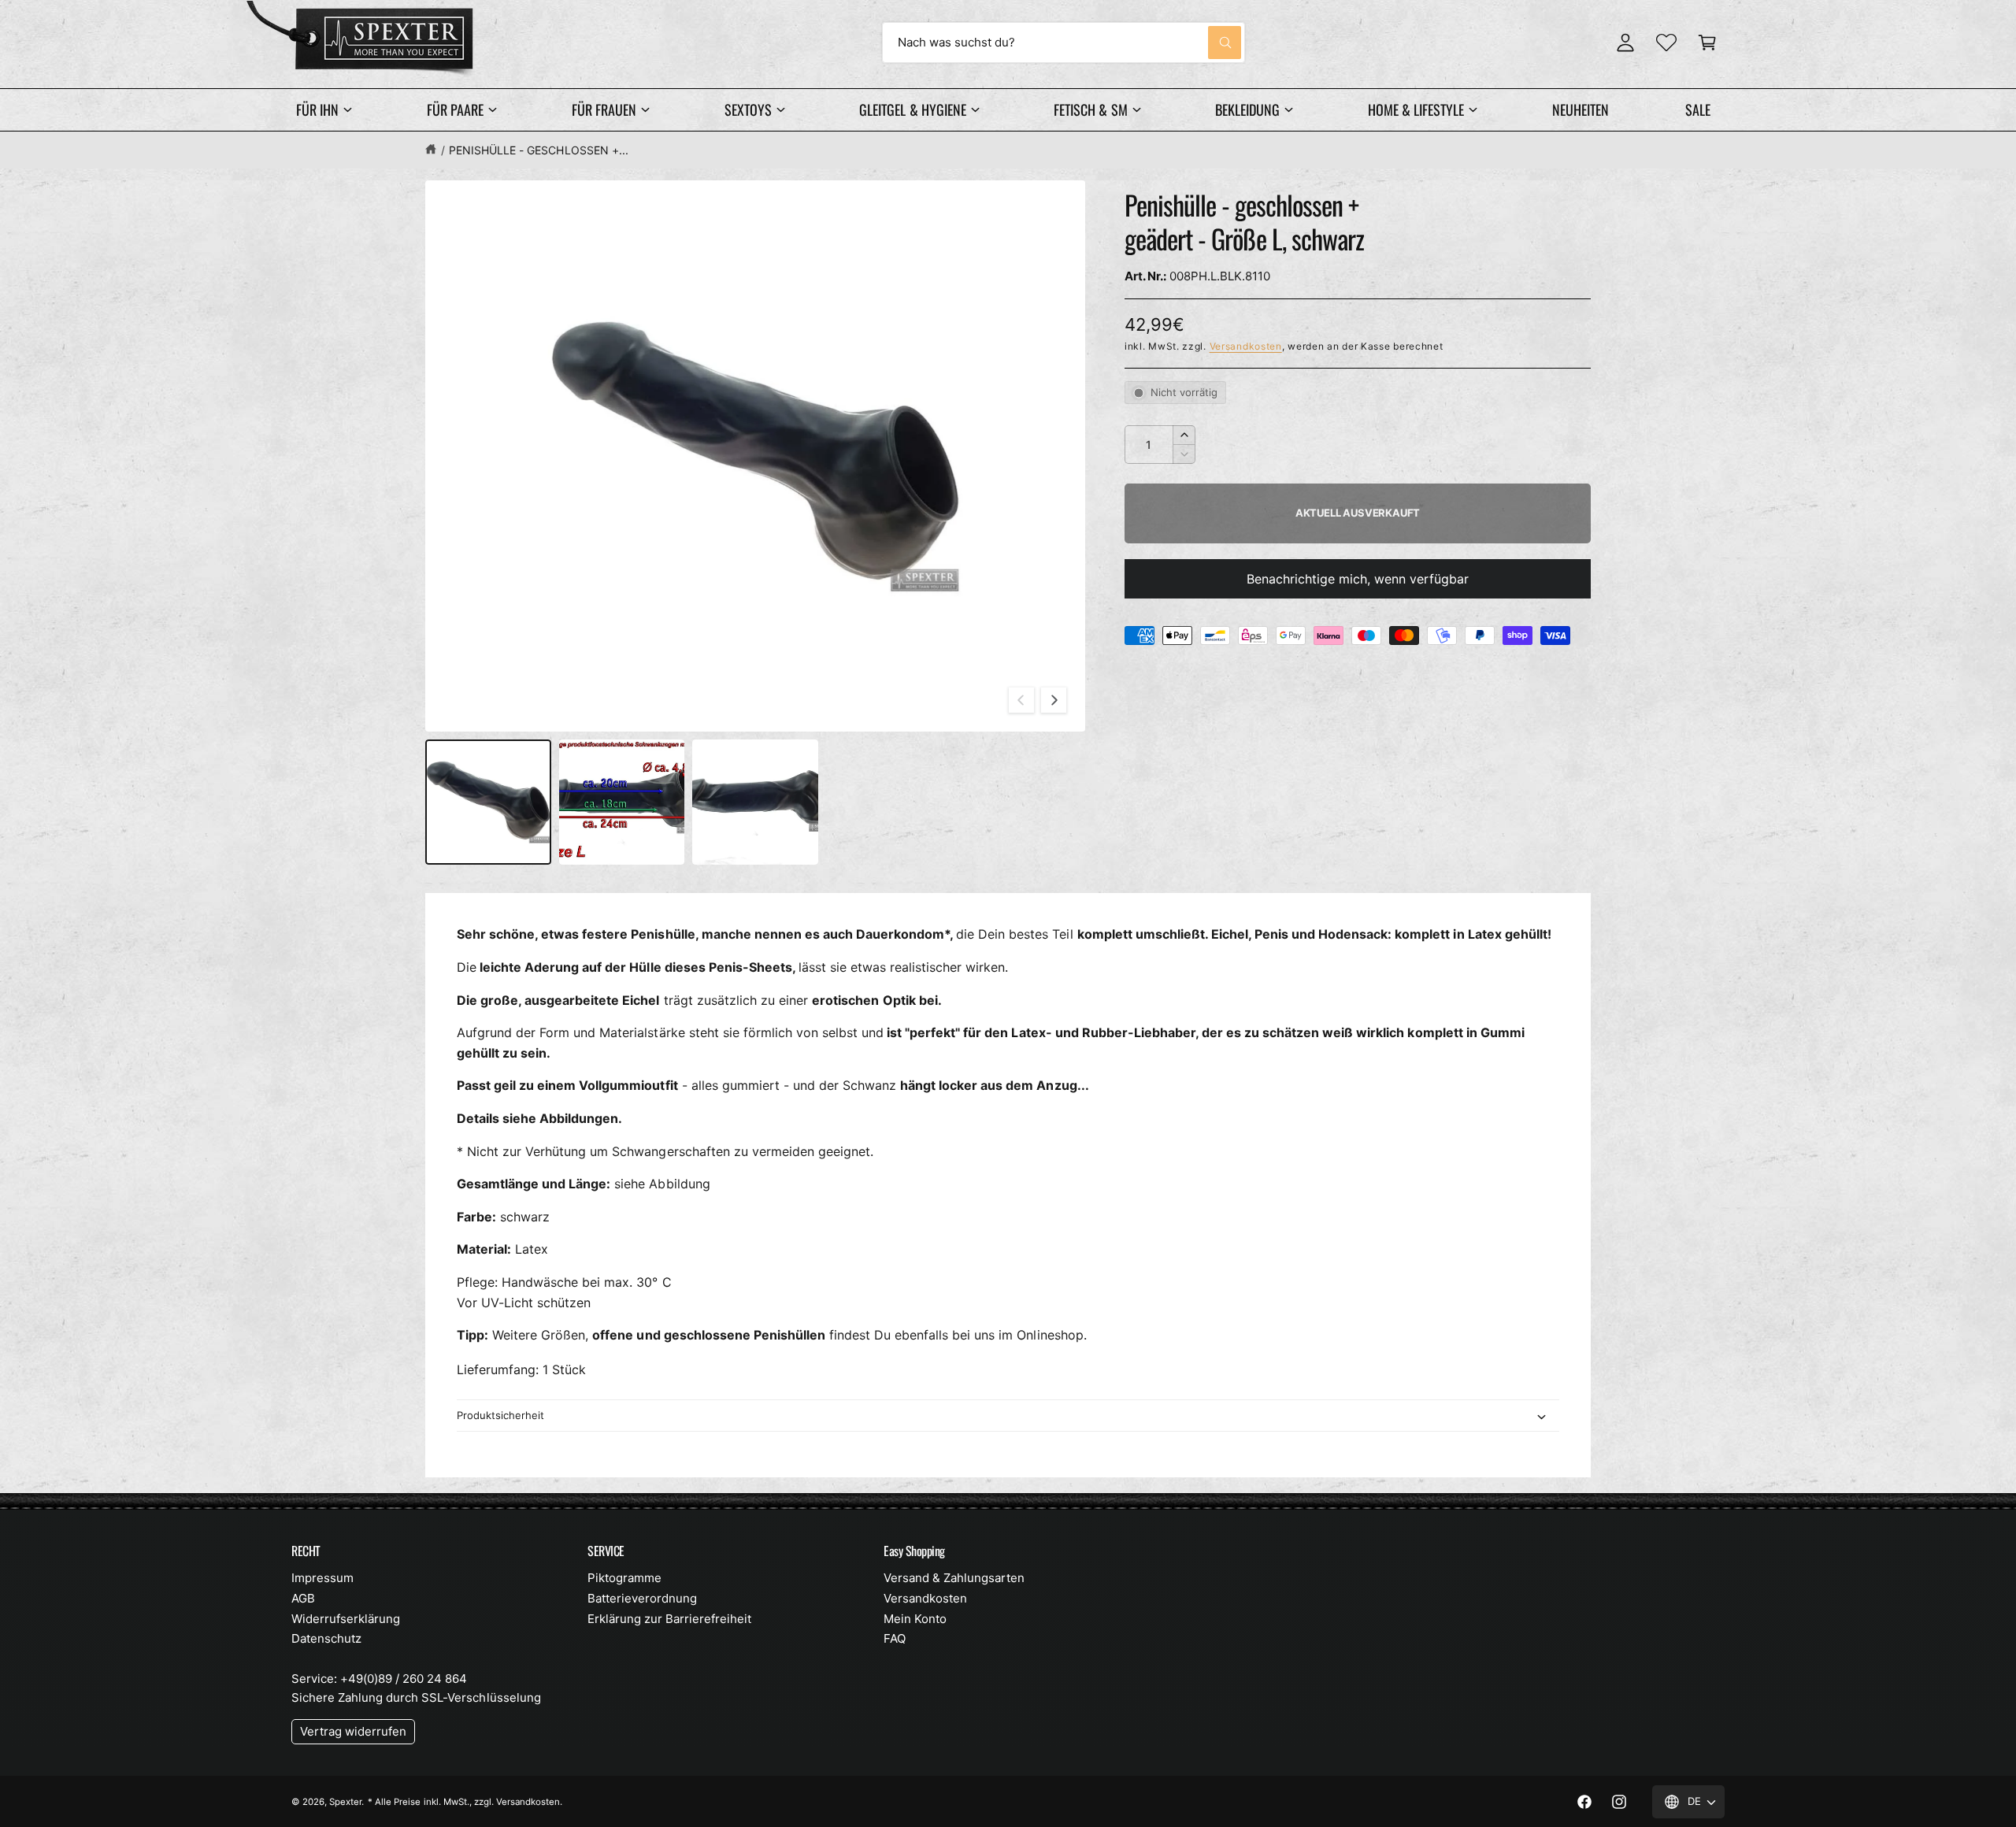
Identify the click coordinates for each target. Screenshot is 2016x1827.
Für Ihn (317, 109)
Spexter (345, 1802)
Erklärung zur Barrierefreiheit (669, 1619)
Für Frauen (604, 109)
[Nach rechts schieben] (1054, 700)
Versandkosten (1246, 346)
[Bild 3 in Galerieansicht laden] (755, 802)
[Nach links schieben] (1021, 700)
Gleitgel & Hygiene (912, 109)
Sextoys (748, 109)
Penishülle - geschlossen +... (538, 150)
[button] (1707, 43)
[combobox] (1064, 43)
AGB (303, 1598)
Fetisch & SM (1090, 109)
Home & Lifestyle (1416, 109)
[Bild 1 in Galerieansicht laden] (488, 802)
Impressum (322, 1578)
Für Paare (455, 109)
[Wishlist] (1666, 43)
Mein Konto (915, 1619)
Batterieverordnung (642, 1598)
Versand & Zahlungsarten (954, 1578)
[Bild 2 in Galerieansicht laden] (622, 802)
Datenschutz (326, 1638)
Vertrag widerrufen (353, 1731)
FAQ (895, 1638)
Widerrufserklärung (346, 1619)
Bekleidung (1247, 109)
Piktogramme (624, 1578)
